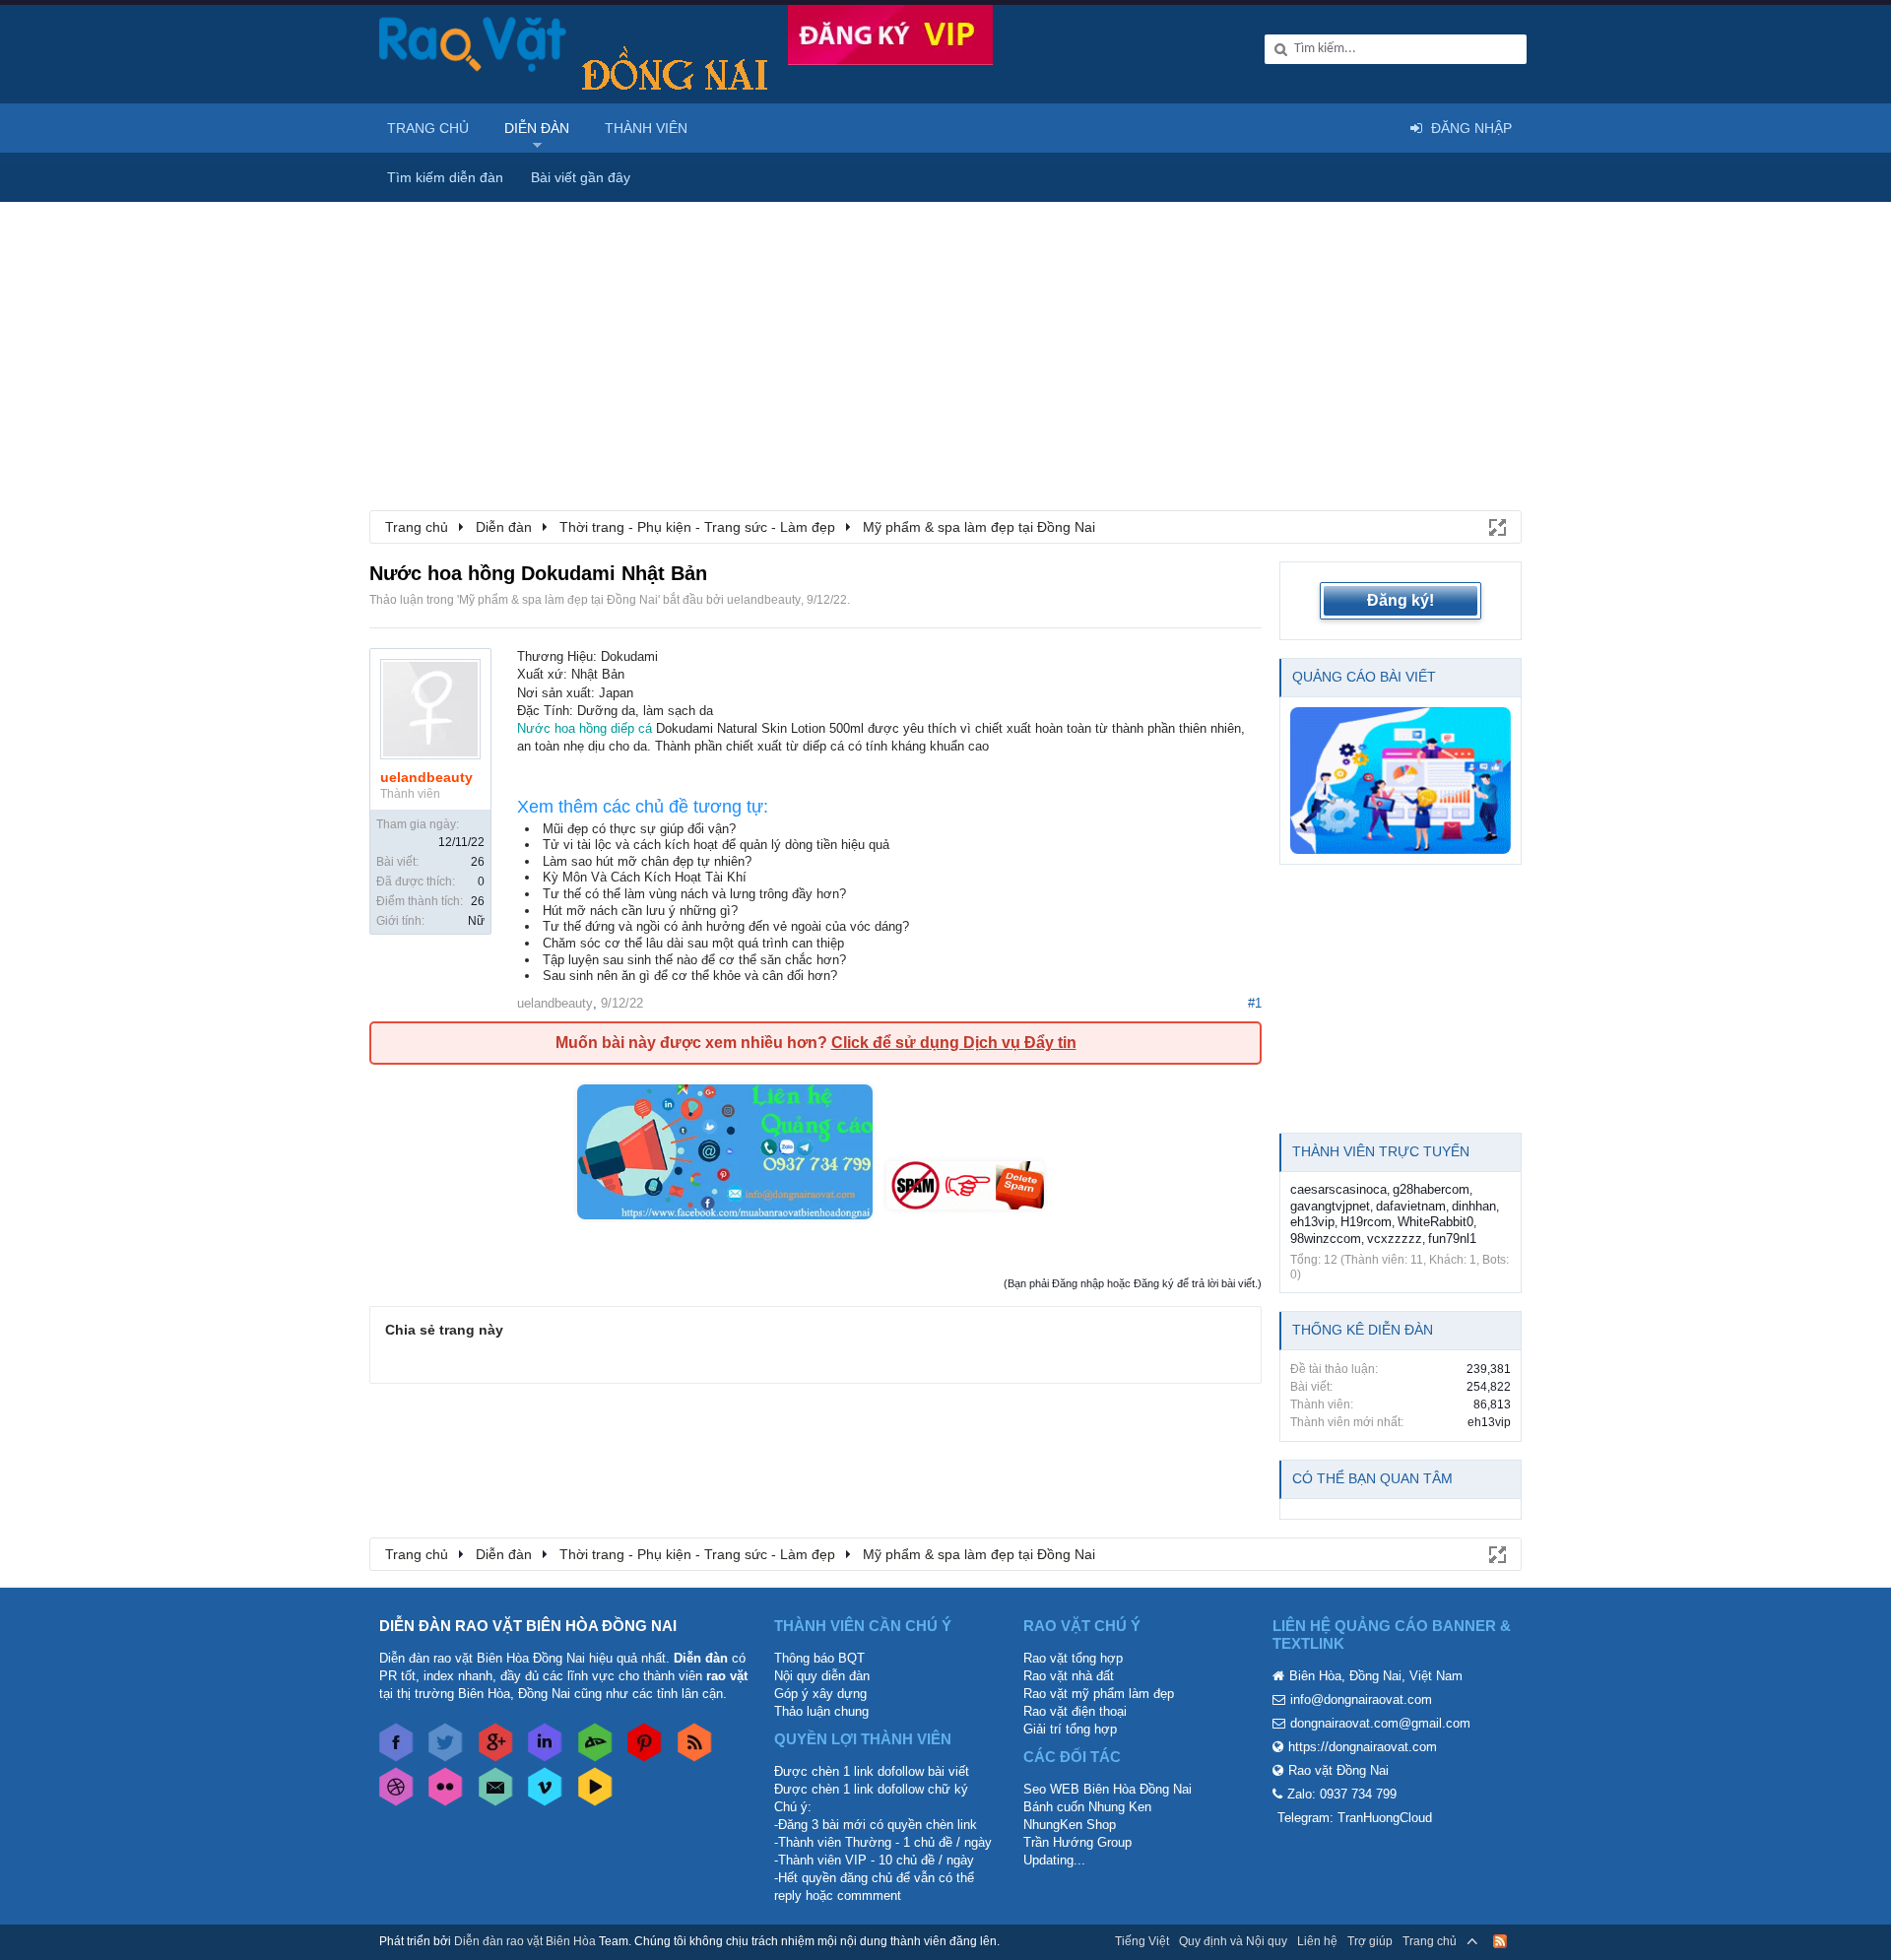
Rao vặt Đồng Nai (1338, 1770)
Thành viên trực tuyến (1381, 1151)
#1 (1255, 1003)
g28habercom (1431, 1189)
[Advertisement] (945, 350)
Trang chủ (428, 128)
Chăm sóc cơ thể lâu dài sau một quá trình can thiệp (693, 943)
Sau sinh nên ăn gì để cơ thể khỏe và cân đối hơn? (690, 976)
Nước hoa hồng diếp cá (587, 728)
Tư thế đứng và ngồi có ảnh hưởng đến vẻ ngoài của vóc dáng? (726, 926)
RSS (1500, 1941)
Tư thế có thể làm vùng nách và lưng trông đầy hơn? (694, 894)
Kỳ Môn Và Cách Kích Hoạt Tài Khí (645, 877)
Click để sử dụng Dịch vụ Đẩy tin (954, 1043)
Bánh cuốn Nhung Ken (1087, 1807)
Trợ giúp (1370, 1941)
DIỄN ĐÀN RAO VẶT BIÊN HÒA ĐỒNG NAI (528, 1626)
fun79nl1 (1452, 1239)
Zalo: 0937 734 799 (1342, 1794)
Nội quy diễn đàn (822, 1676)
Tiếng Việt (1142, 1941)
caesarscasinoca (1338, 1189)
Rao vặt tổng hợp (1073, 1658)
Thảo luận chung (821, 1711)
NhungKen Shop (1070, 1825)
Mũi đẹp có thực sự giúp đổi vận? (639, 829)
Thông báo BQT (819, 1658)
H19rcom (1366, 1222)
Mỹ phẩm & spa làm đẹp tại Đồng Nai (558, 600)
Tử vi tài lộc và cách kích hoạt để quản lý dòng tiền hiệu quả (716, 845)
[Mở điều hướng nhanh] (1496, 526)
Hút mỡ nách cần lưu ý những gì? (640, 911)
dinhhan (1474, 1206)
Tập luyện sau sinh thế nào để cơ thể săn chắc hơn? (694, 960)
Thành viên (646, 128)
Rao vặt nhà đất (1069, 1676)
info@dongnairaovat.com (1361, 1699)
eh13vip (1312, 1222)
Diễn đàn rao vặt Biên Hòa (525, 1941)
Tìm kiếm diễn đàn (445, 177)
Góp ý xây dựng (820, 1694)
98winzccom (1326, 1239)
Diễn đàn (537, 128)
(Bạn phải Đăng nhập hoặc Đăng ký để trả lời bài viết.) (1133, 1283)
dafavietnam (1411, 1206)
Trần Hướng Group (1077, 1842)
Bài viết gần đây (581, 177)
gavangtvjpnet (1330, 1206)
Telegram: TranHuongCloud (1355, 1818)
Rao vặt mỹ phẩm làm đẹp (1099, 1694)
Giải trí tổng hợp (1070, 1729)
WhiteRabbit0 (1435, 1222)
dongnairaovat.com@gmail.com (1380, 1723)
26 (478, 862)
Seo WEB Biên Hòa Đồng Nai (1108, 1789)
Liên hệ (1317, 1941)
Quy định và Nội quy (1233, 1941)
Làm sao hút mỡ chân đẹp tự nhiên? (647, 861)
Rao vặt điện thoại (1075, 1711)
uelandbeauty (764, 600)
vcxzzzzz (1395, 1239)
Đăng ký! (1401, 600)
